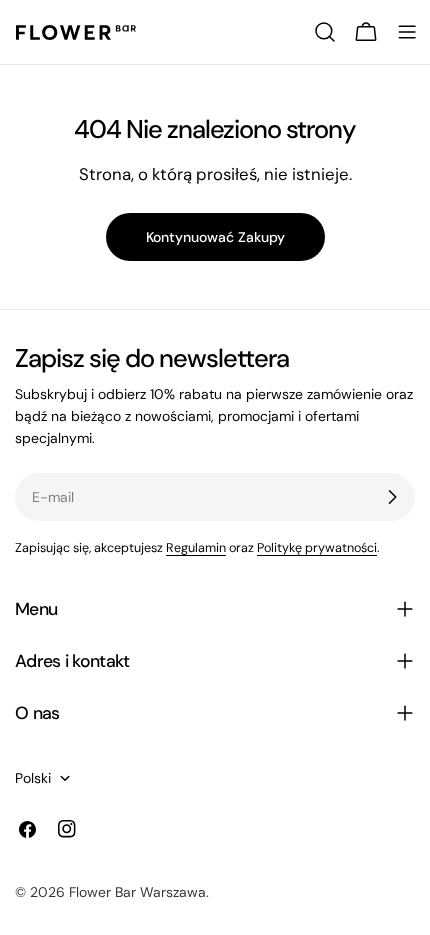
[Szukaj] (325, 32)
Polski (33, 778)
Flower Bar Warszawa (137, 892)
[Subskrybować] (392, 497)
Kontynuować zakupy (215, 237)
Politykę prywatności (317, 548)
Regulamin (196, 548)
